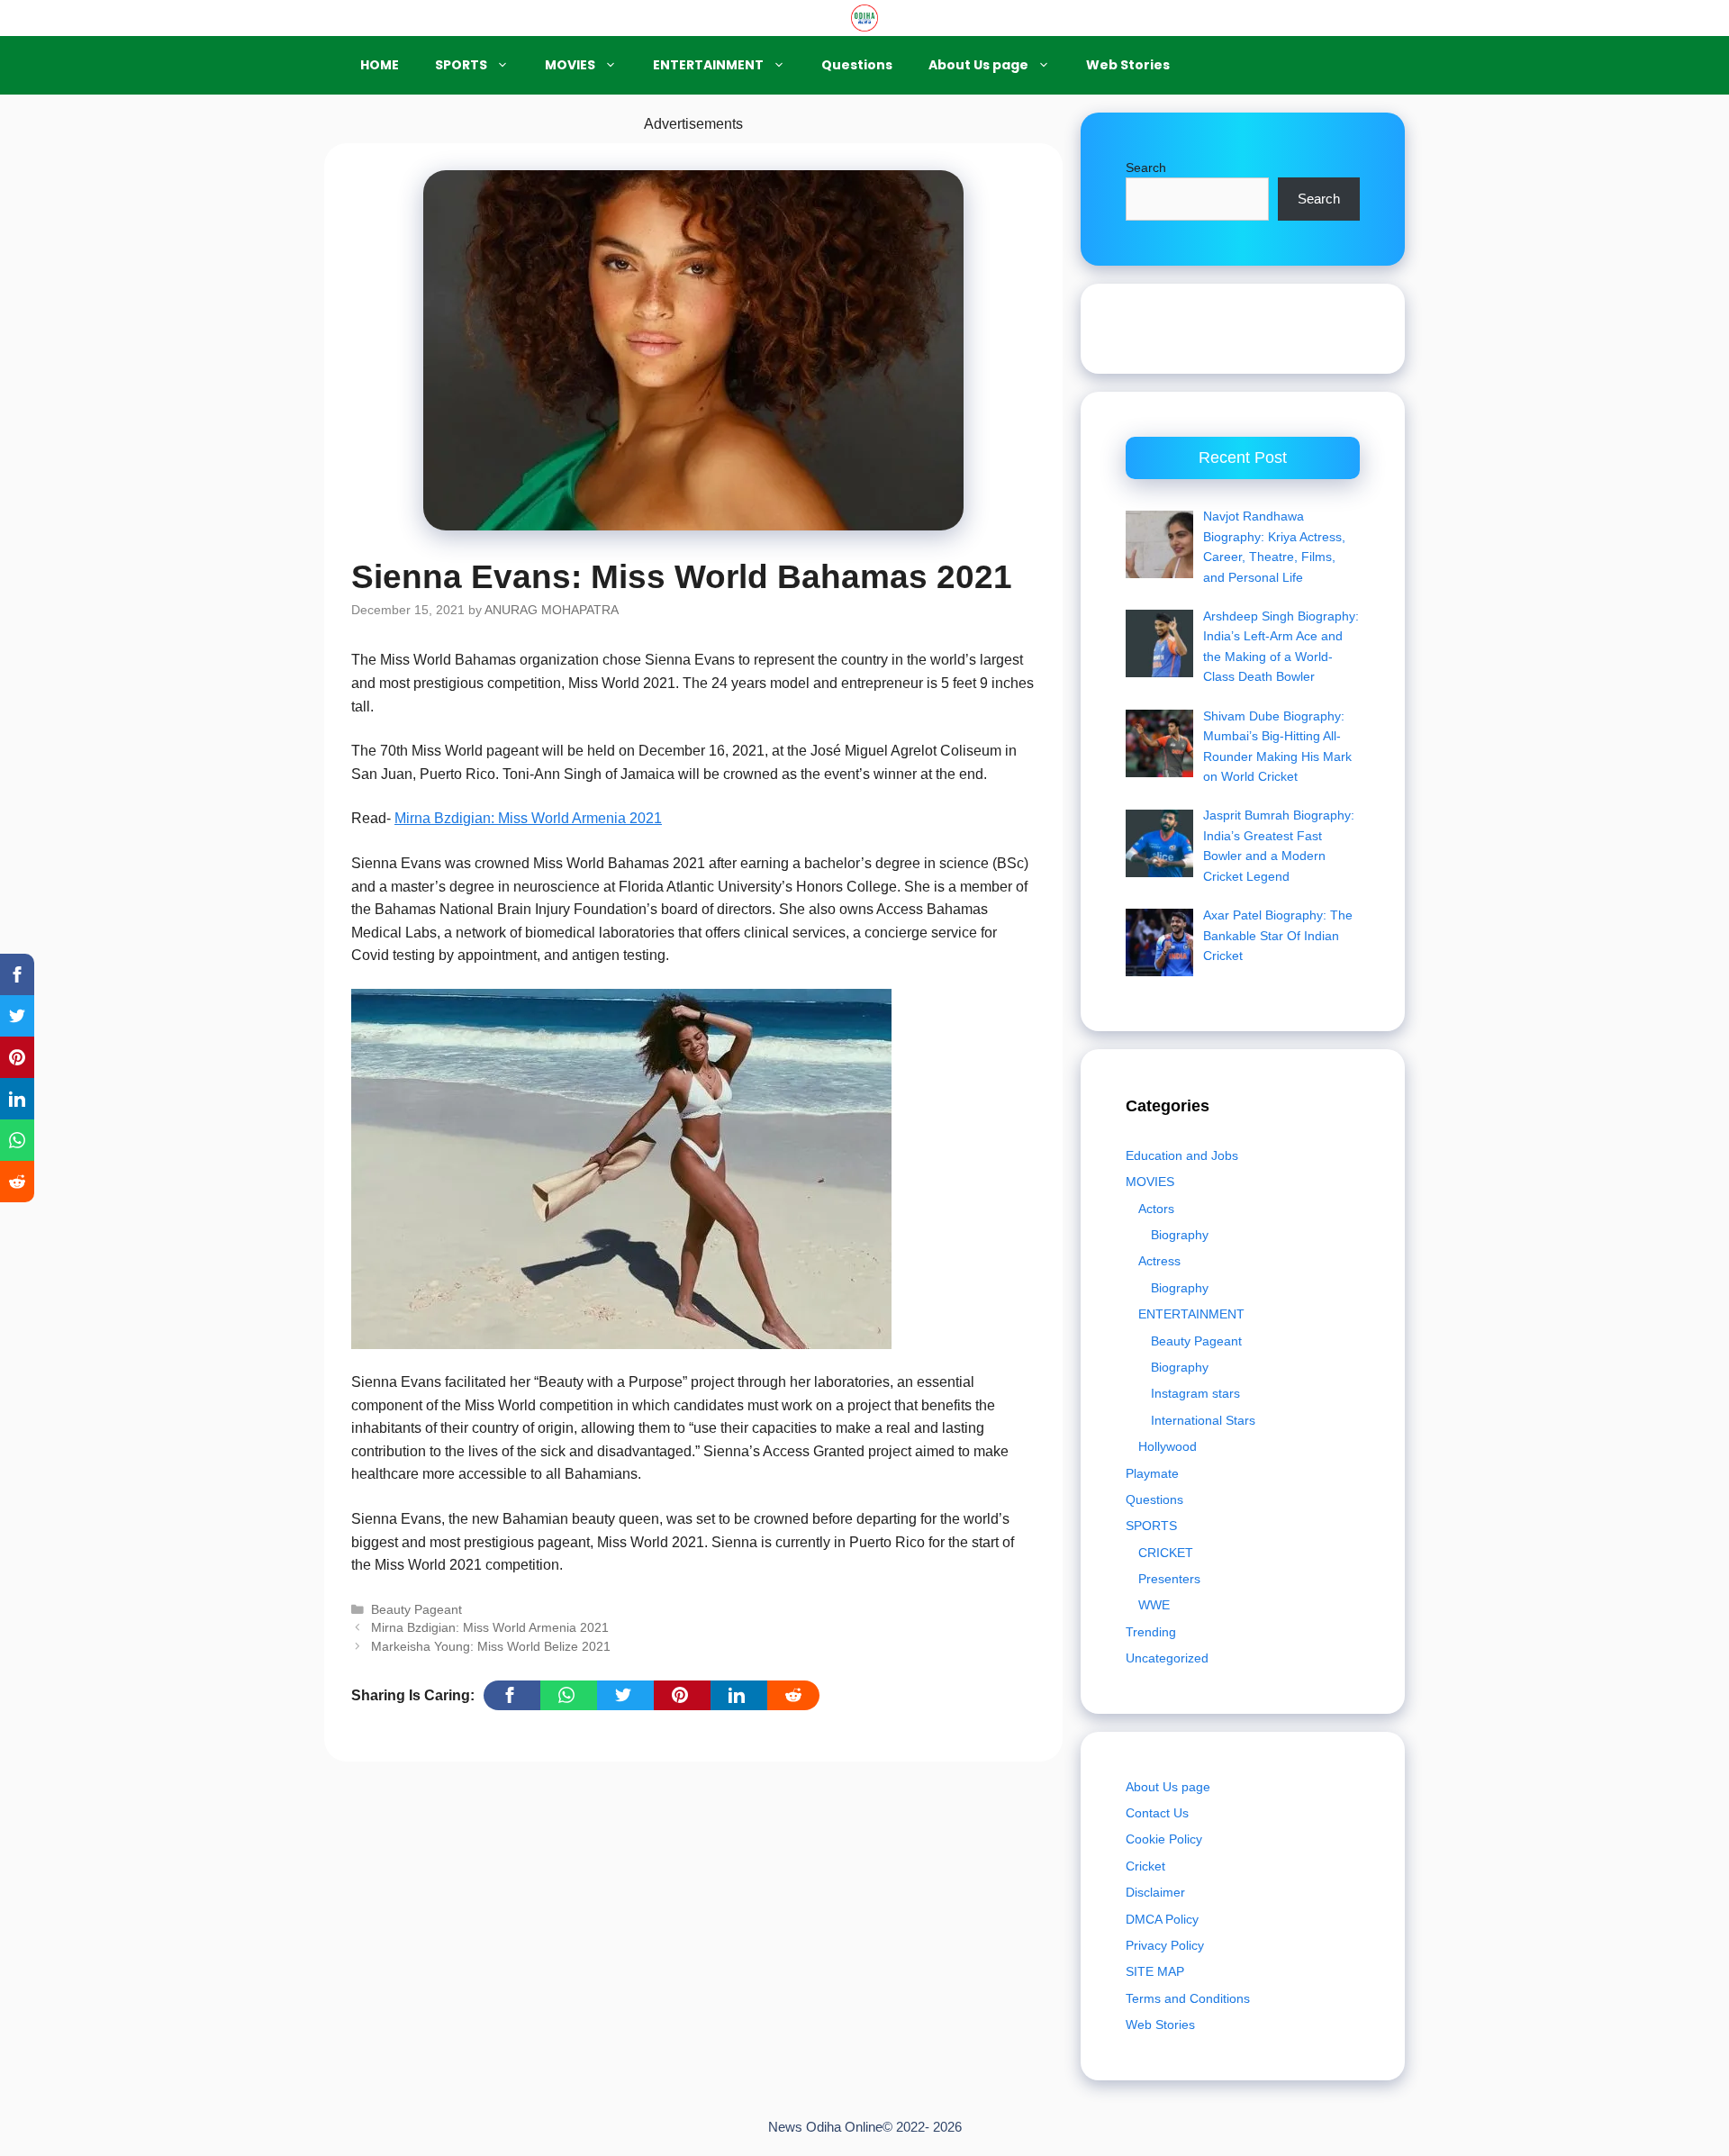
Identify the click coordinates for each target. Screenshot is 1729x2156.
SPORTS (461, 65)
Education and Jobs (1182, 1155)
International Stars (1203, 1420)
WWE (1154, 1605)
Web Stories (1128, 65)
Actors (1156, 1209)
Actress (1159, 1261)
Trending (1151, 1632)
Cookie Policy (1164, 1839)
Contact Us (1157, 1813)
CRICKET (1166, 1553)
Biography (1180, 1235)
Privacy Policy (1165, 1945)
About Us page (978, 65)
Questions (857, 65)
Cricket (1145, 1866)
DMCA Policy (1162, 1919)
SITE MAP (1155, 1971)
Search (1146, 168)
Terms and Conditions (1188, 1998)
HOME (380, 65)
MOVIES (570, 65)
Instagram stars (1195, 1393)
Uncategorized (1167, 1658)
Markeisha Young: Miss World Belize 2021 (491, 1647)
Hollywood (1168, 1446)
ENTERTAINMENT (708, 65)
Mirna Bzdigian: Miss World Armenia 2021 (528, 818)
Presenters (1169, 1579)
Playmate (1152, 1473)
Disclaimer (1155, 1892)
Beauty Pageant (416, 1610)
